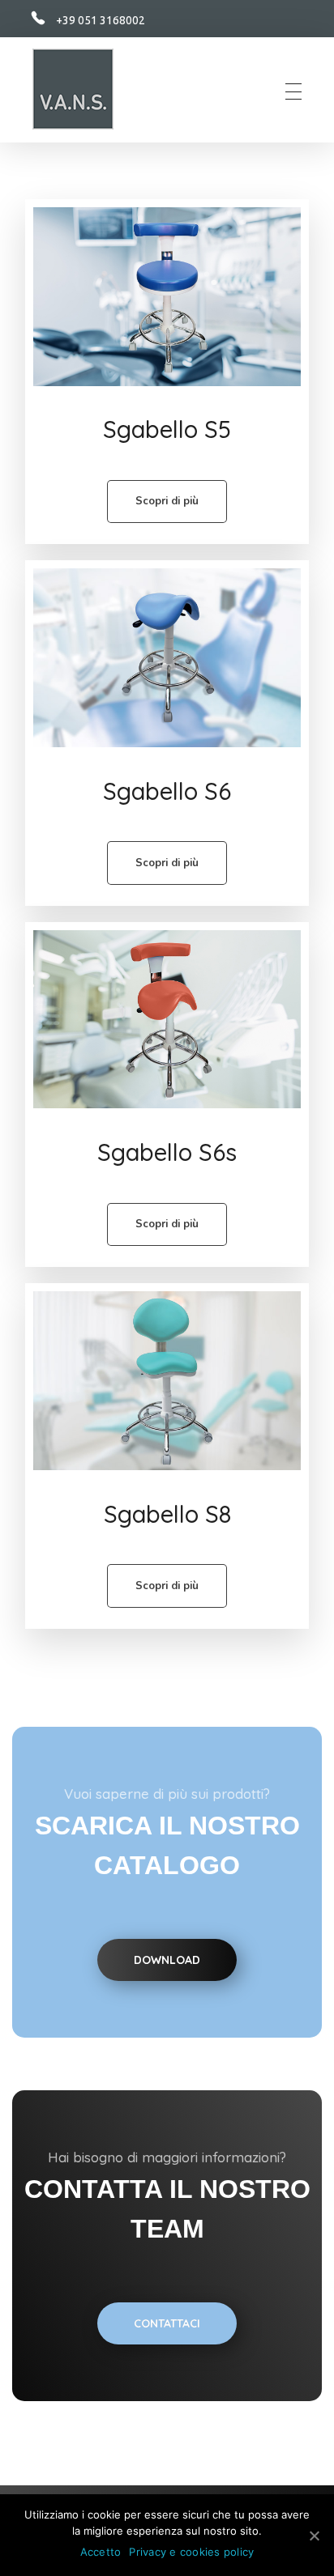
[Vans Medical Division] (73, 89)
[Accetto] (314, 2536)
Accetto (101, 2552)
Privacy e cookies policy (191, 2552)
